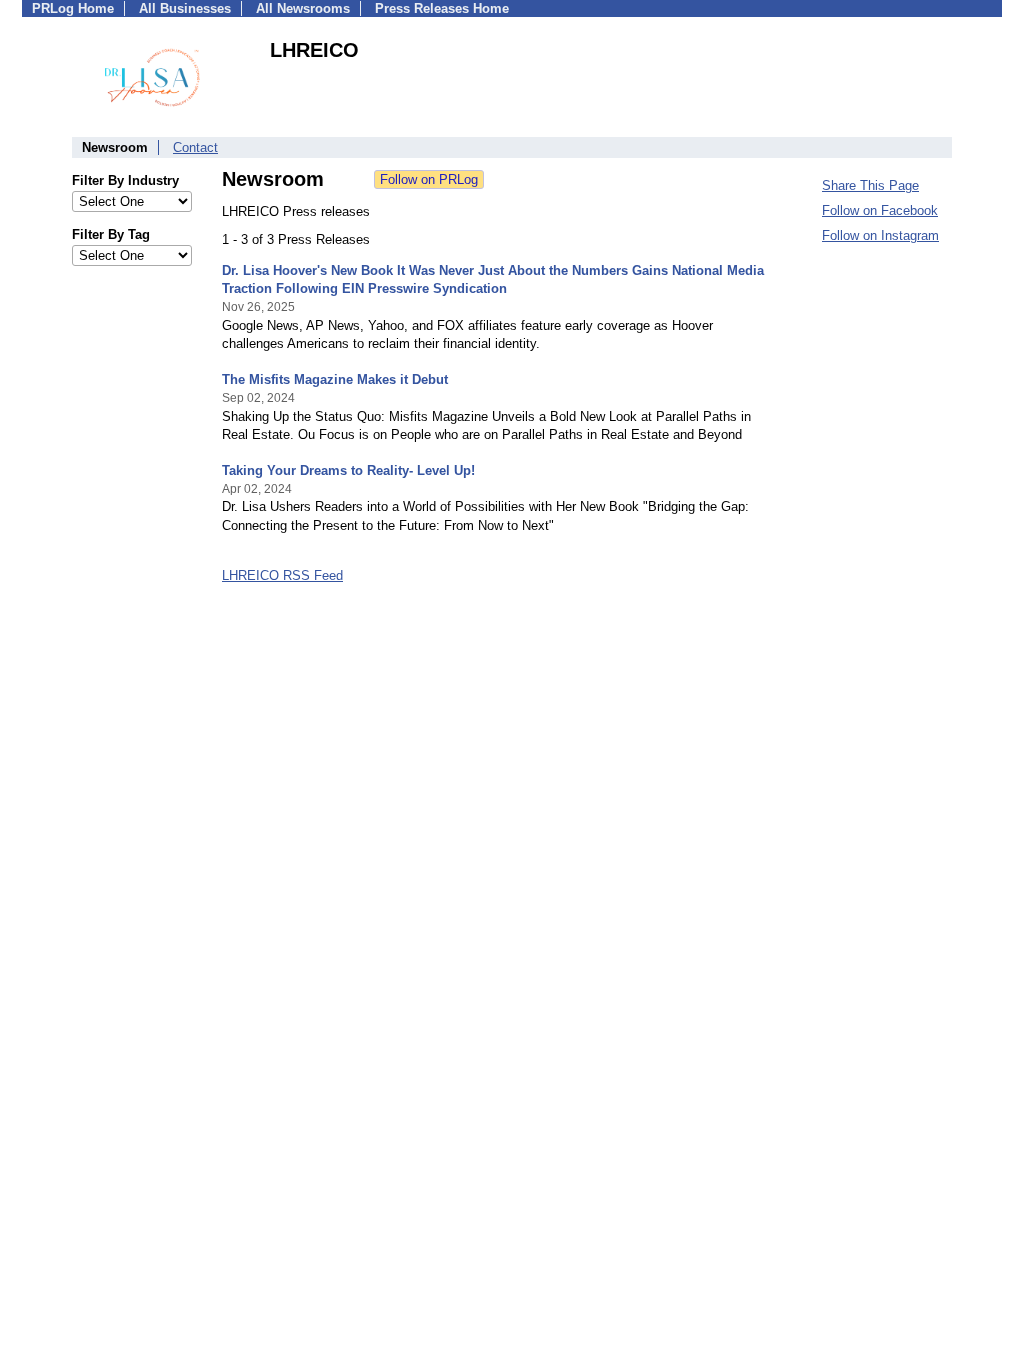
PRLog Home (73, 8)
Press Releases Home (442, 8)
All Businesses (185, 8)
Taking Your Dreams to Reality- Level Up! (348, 470)
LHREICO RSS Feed (282, 575)
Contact (195, 147)
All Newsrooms (303, 8)
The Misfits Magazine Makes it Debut (335, 379)
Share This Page (870, 185)
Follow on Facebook (880, 210)
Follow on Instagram (880, 235)
